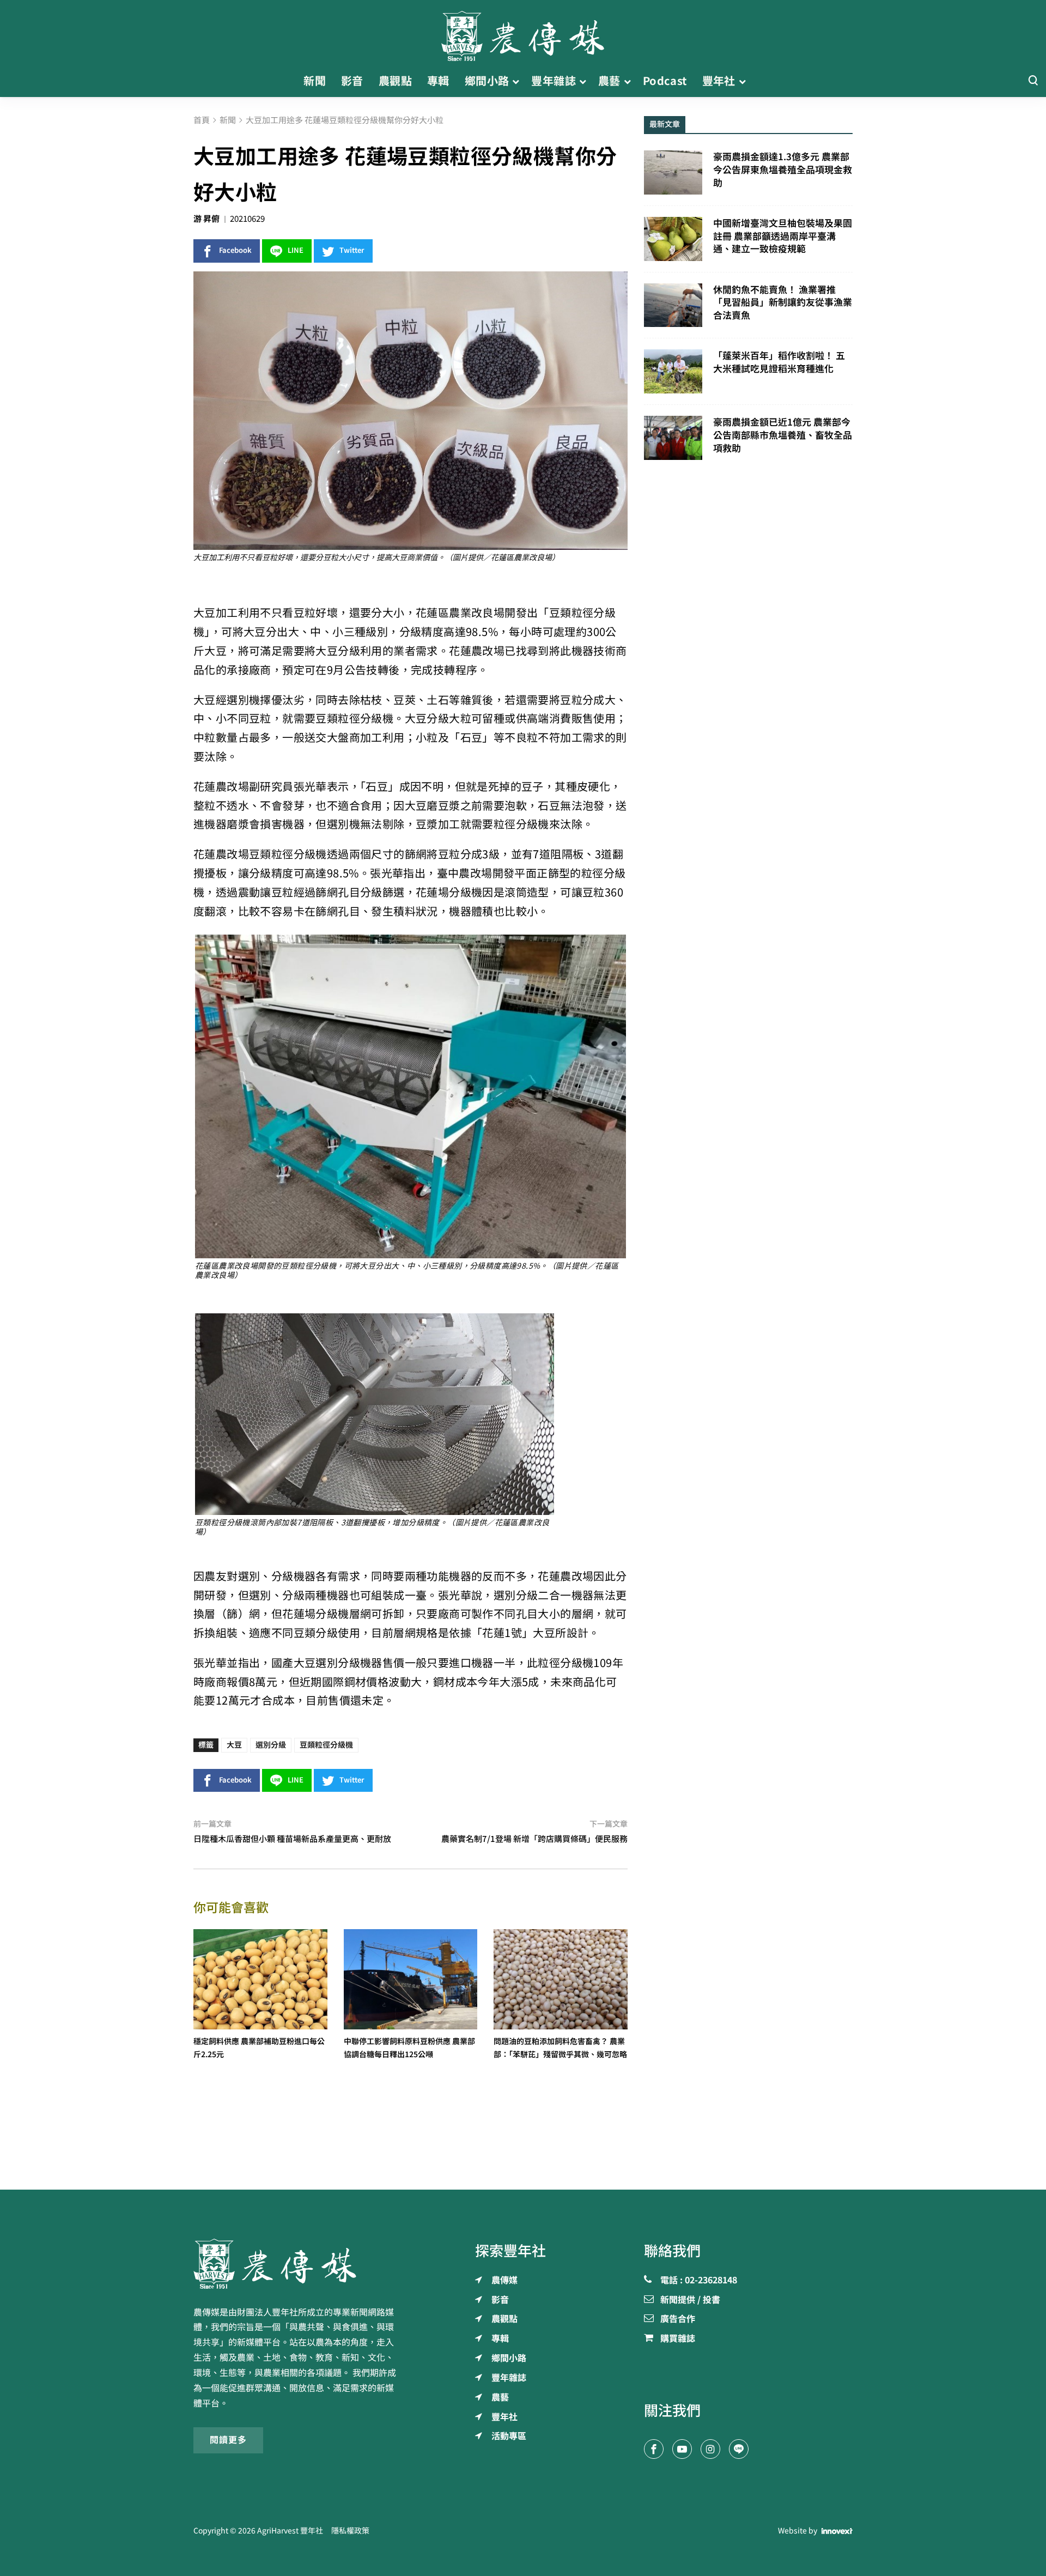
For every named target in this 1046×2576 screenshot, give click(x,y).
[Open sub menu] (516, 81)
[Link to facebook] (654, 2449)
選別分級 (271, 1745)
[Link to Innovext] (837, 2531)
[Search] (1033, 81)
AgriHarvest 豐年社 (290, 2531)
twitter (352, 250)
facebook (235, 250)
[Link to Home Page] (523, 33)
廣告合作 (678, 2319)
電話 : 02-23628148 (699, 2281)
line (296, 250)
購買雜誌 (678, 2339)
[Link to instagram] (710, 2449)
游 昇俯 (206, 219)
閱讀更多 (228, 2440)
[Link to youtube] (682, 2449)
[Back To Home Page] (298, 2264)
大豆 (234, 1745)
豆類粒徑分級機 (326, 1745)
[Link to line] (739, 2449)
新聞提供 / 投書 (690, 2300)
